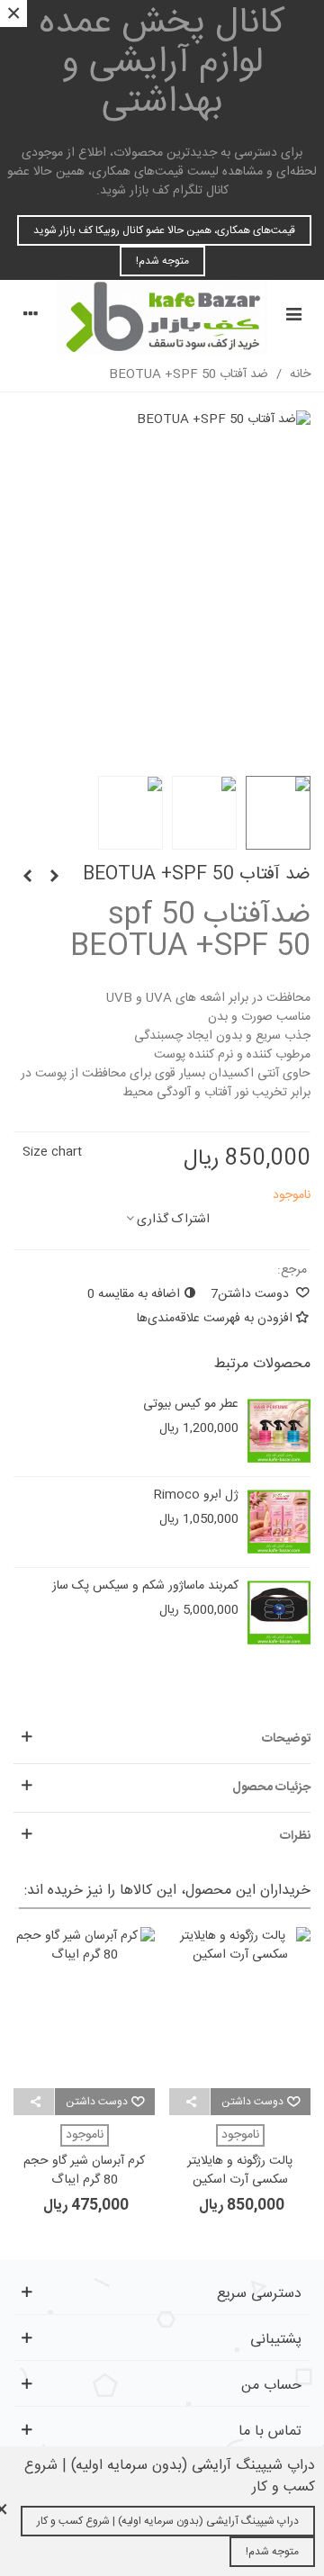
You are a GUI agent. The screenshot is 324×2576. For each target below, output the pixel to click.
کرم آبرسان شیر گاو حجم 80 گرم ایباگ (84, 2171)
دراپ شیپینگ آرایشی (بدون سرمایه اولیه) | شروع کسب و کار (168, 2521)
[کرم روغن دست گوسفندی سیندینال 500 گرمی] (54, 878)
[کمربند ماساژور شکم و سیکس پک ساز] (279, 1613)
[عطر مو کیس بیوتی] (279, 1431)
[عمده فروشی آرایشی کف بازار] (162, 317)
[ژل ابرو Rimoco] (279, 1522)
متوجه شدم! (162, 261)
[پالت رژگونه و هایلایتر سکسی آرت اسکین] (240, 2008)
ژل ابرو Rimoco (196, 1495)
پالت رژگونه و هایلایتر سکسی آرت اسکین (240, 2171)
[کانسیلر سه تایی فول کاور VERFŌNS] (27, 878)
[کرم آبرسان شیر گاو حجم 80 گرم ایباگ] (84, 2008)
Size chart (52, 1152)
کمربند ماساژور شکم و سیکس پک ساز (145, 1586)
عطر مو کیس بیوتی (191, 1405)
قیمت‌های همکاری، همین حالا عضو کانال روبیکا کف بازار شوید (164, 230)
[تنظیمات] (31, 317)
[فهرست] (293, 317)
